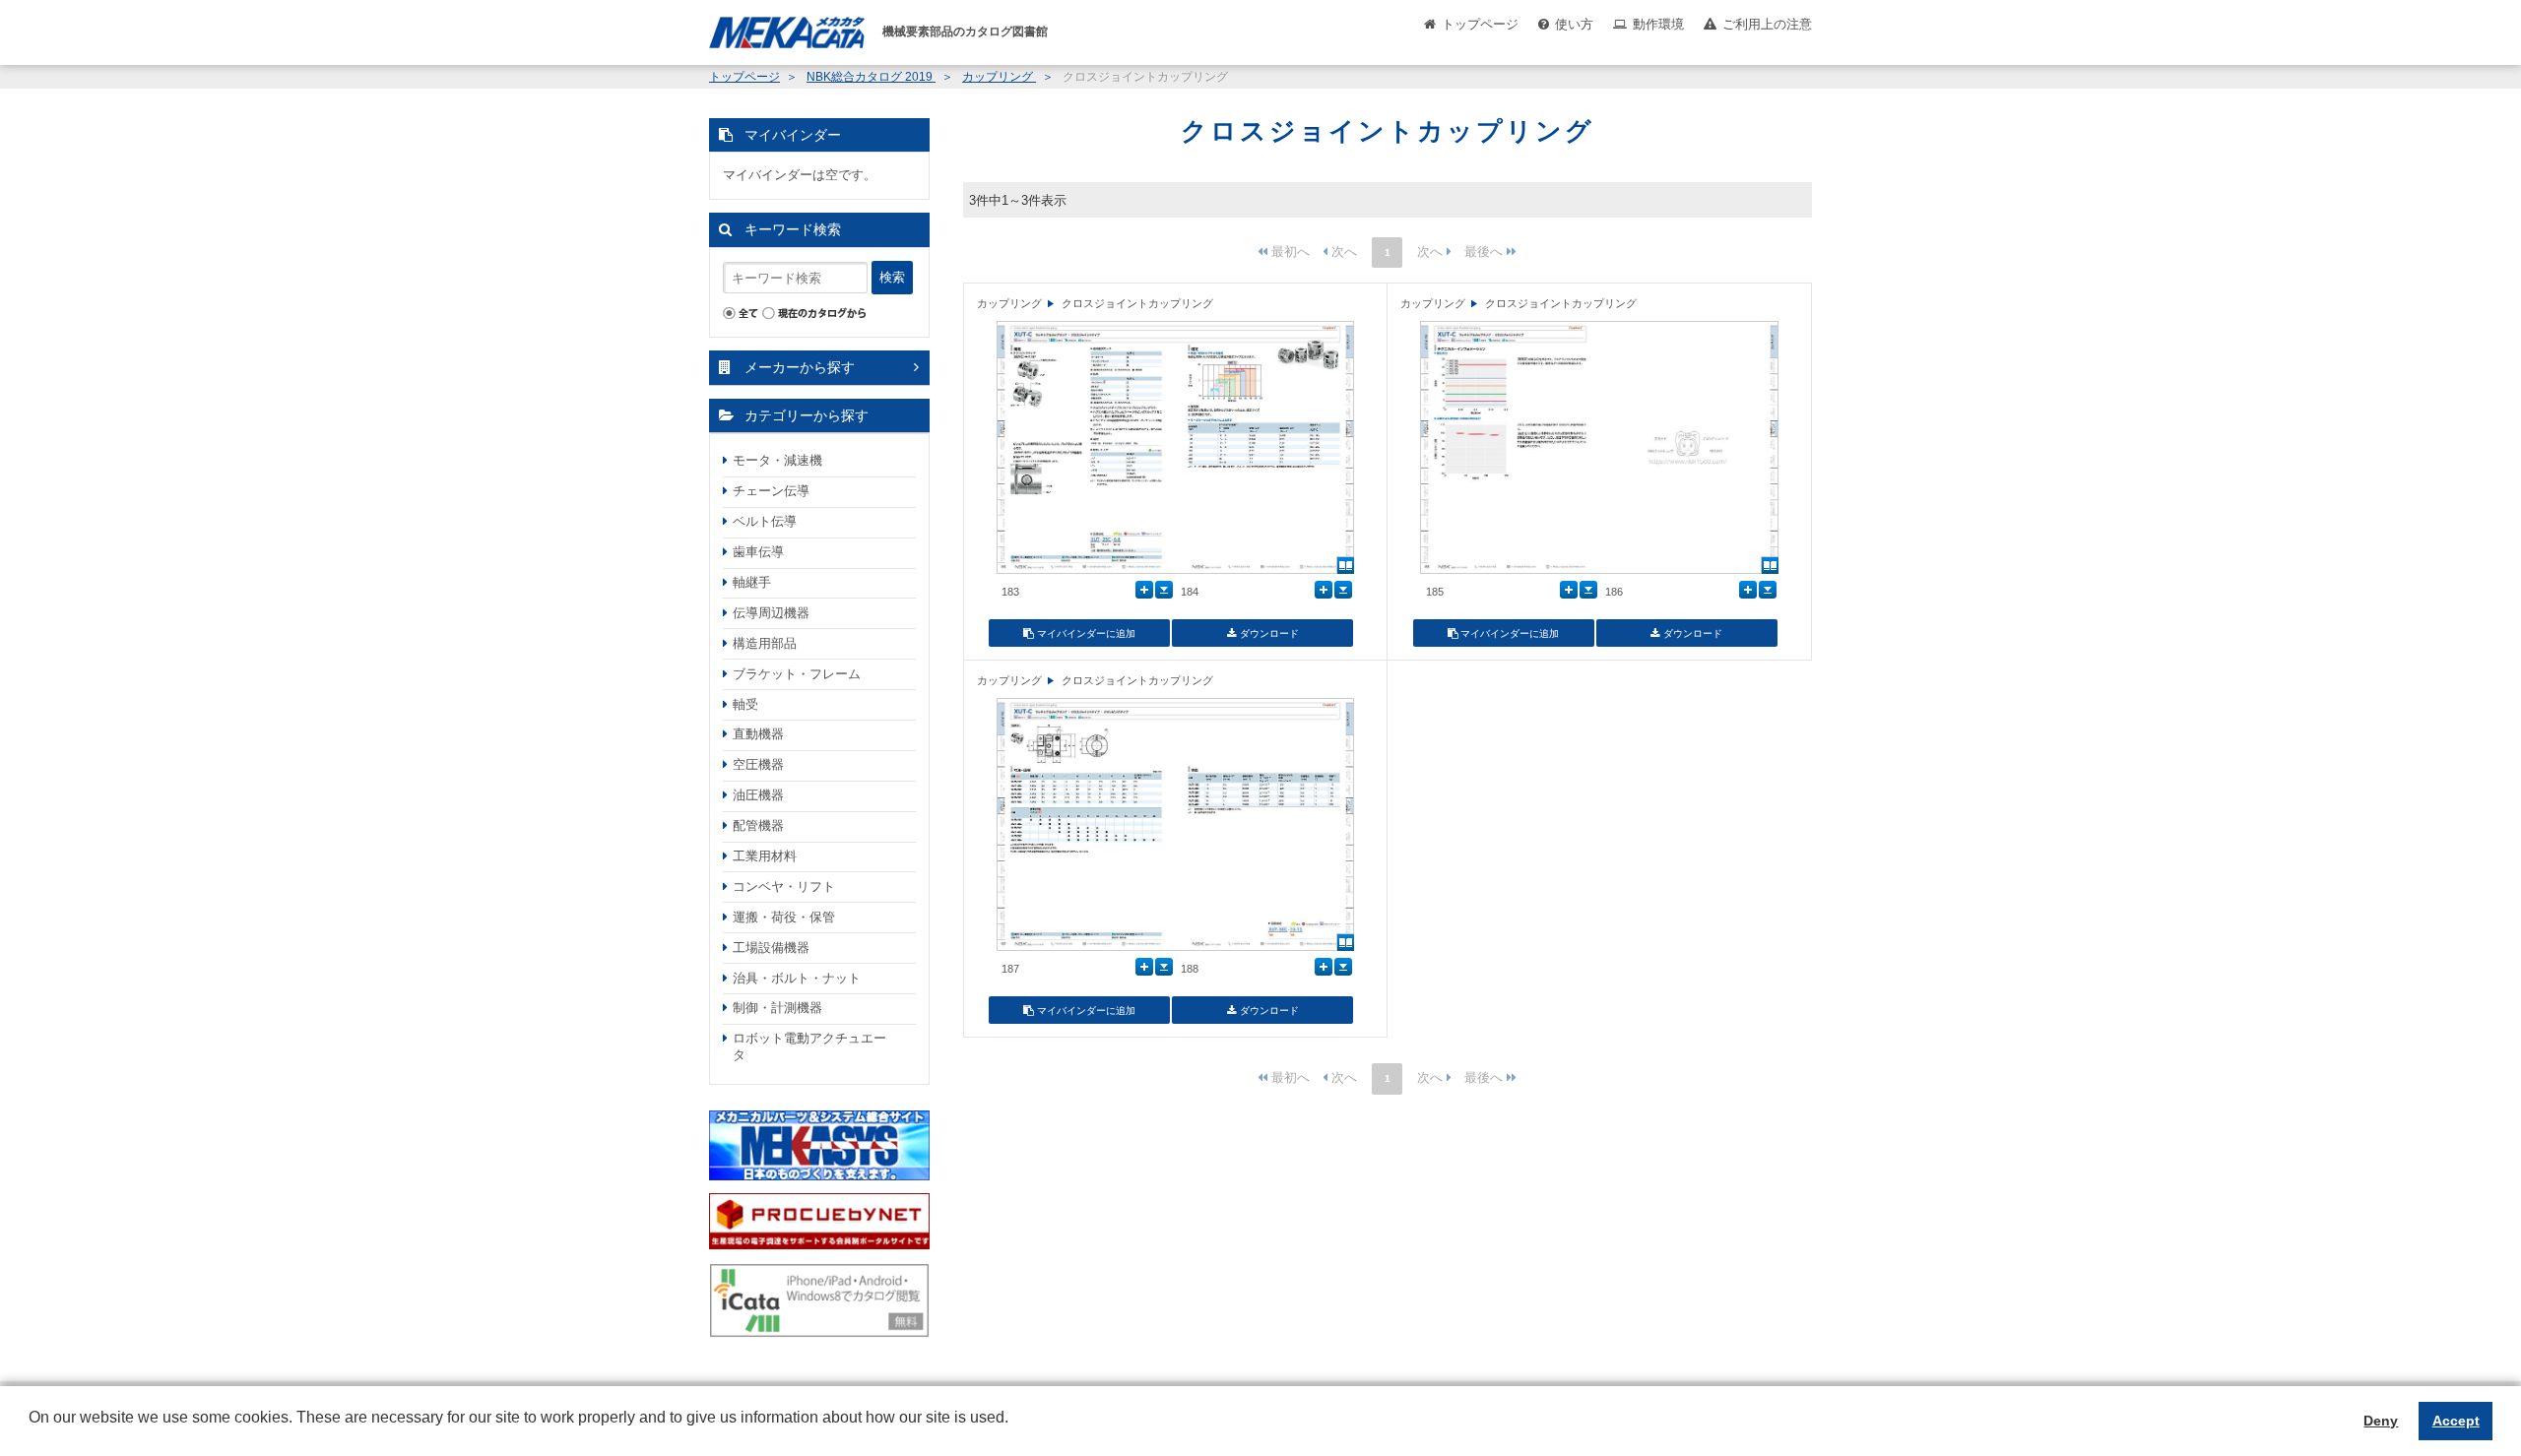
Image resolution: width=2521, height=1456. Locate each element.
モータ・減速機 (777, 460)
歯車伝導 (758, 552)
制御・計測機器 (777, 1008)
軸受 (745, 704)
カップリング (999, 77)
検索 (892, 277)
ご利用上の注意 (1767, 24)
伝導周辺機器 (771, 613)
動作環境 (1658, 24)
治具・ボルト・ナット (797, 978)
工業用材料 (765, 856)
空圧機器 (758, 764)
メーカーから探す (800, 367)
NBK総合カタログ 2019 (871, 77)
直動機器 (758, 734)
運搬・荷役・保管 (784, 917)
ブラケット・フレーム (797, 674)
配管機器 (758, 825)
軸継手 (752, 582)
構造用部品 (765, 643)
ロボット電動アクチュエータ (809, 1046)
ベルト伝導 (765, 521)
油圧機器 (758, 795)
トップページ (1480, 24)
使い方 (1574, 24)
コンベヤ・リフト (784, 886)
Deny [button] (2381, 1421)
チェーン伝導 (771, 491)
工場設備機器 (771, 948)
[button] (32, 1432)
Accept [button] (2456, 1421)
